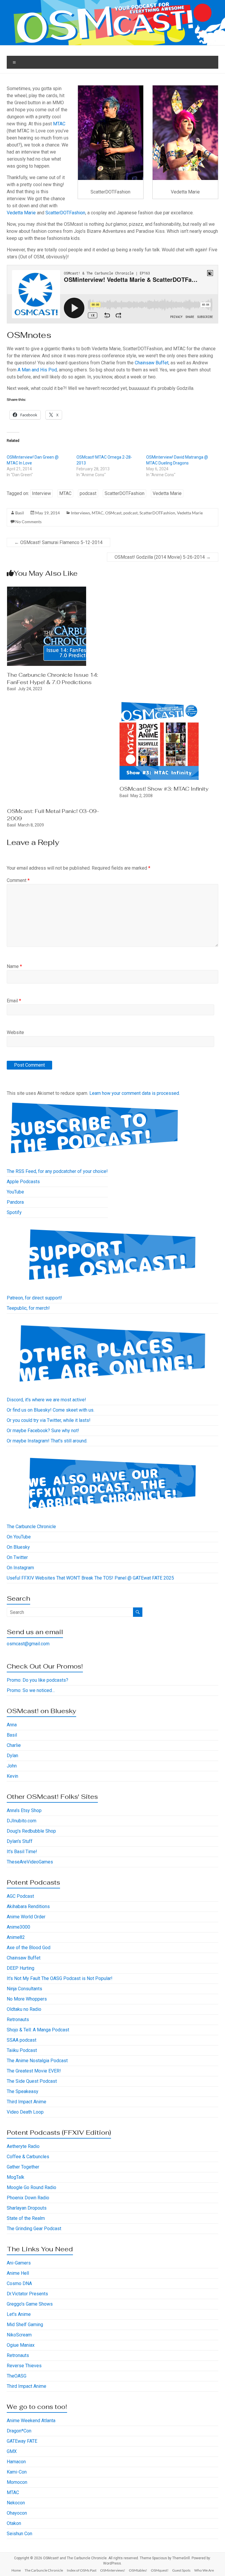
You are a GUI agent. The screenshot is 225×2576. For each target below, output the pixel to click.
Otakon (14, 2523)
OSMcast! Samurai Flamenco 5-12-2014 (58, 542)
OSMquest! (160, 2570)
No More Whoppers (27, 1999)
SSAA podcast (22, 2040)
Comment (18, 880)
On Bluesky (18, 1547)
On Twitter (17, 1557)
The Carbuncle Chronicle (31, 1527)
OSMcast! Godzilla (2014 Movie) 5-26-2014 (163, 557)
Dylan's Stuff (20, 1841)
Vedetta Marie (21, 213)
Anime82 (16, 1937)
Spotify (14, 1212)
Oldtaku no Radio (24, 2009)
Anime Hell (18, 2273)
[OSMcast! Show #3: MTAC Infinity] (159, 703)
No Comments (28, 522)
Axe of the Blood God (29, 1948)
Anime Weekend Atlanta (31, 2421)
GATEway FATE (22, 2441)
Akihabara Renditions (28, 1906)
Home (16, 2570)
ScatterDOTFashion (65, 213)
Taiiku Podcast (22, 2050)
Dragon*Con (19, 2431)
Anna (12, 1725)
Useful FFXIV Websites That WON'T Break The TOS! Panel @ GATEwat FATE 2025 (90, 1578)
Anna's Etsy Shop (24, 1810)
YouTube (15, 1192)
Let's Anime (19, 2314)
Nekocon (16, 2503)
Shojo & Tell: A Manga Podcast (38, 2030)
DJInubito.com (22, 1821)
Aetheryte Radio (23, 2146)
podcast (88, 493)
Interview (41, 493)
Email (14, 1001)
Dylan (12, 1756)
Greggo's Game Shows (30, 2304)
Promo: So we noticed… (31, 1690)
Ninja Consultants (24, 1989)
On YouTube (19, 1537)
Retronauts (18, 2019)
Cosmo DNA (19, 2283)
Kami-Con (17, 2472)
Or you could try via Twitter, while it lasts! (49, 1420)
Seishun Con (19, 2534)
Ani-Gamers (19, 2263)
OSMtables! (138, 2570)
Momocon (17, 2482)
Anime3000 (18, 1927)
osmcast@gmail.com (28, 1644)
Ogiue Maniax (21, 2345)
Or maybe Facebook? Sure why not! (43, 1431)
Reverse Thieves (24, 2366)
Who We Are (204, 2570)
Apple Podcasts (23, 1182)
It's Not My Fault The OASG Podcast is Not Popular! (60, 1978)
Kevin (12, 1776)
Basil (20, 513)
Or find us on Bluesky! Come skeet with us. (51, 1410)
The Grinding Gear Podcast (34, 2229)
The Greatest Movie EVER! (34, 2071)
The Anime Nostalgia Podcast (37, 2061)
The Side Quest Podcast (32, 2081)
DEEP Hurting (21, 1968)
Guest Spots (181, 2570)
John (12, 1766)
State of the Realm (26, 2218)
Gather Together (23, 2167)
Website (15, 1032)
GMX (12, 2451)
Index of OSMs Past (82, 2570)
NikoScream (19, 2335)
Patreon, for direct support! (34, 1298)
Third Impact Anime (27, 2102)
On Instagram (20, 1568)
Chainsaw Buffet (152, 363)
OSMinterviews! (113, 2570)
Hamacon (16, 2462)
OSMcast (113, 513)
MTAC (59, 124)
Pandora (15, 1202)
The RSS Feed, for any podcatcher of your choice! (57, 1171)
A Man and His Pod (37, 370)
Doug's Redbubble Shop (31, 1831)
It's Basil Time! (22, 1852)
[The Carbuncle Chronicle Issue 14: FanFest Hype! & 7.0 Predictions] (47, 589)
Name (14, 966)
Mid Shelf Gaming (25, 2325)
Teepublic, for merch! (28, 1308)
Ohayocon (17, 2513)
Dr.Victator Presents (27, 2294)
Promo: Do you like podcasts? (37, 1680)
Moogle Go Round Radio (31, 2187)
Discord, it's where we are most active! (46, 1400)
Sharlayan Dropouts (27, 2208)
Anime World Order (26, 1917)
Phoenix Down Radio (28, 2198)
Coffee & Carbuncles (28, 2157)
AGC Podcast (20, 1896)
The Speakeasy (23, 2091)
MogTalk (16, 2177)
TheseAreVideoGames (30, 1862)
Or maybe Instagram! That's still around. (47, 1441)
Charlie (14, 1745)
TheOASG (17, 2376)
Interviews (80, 513)
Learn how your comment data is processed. (135, 1093)
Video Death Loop (25, 2112)
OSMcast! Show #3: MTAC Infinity (164, 789)
